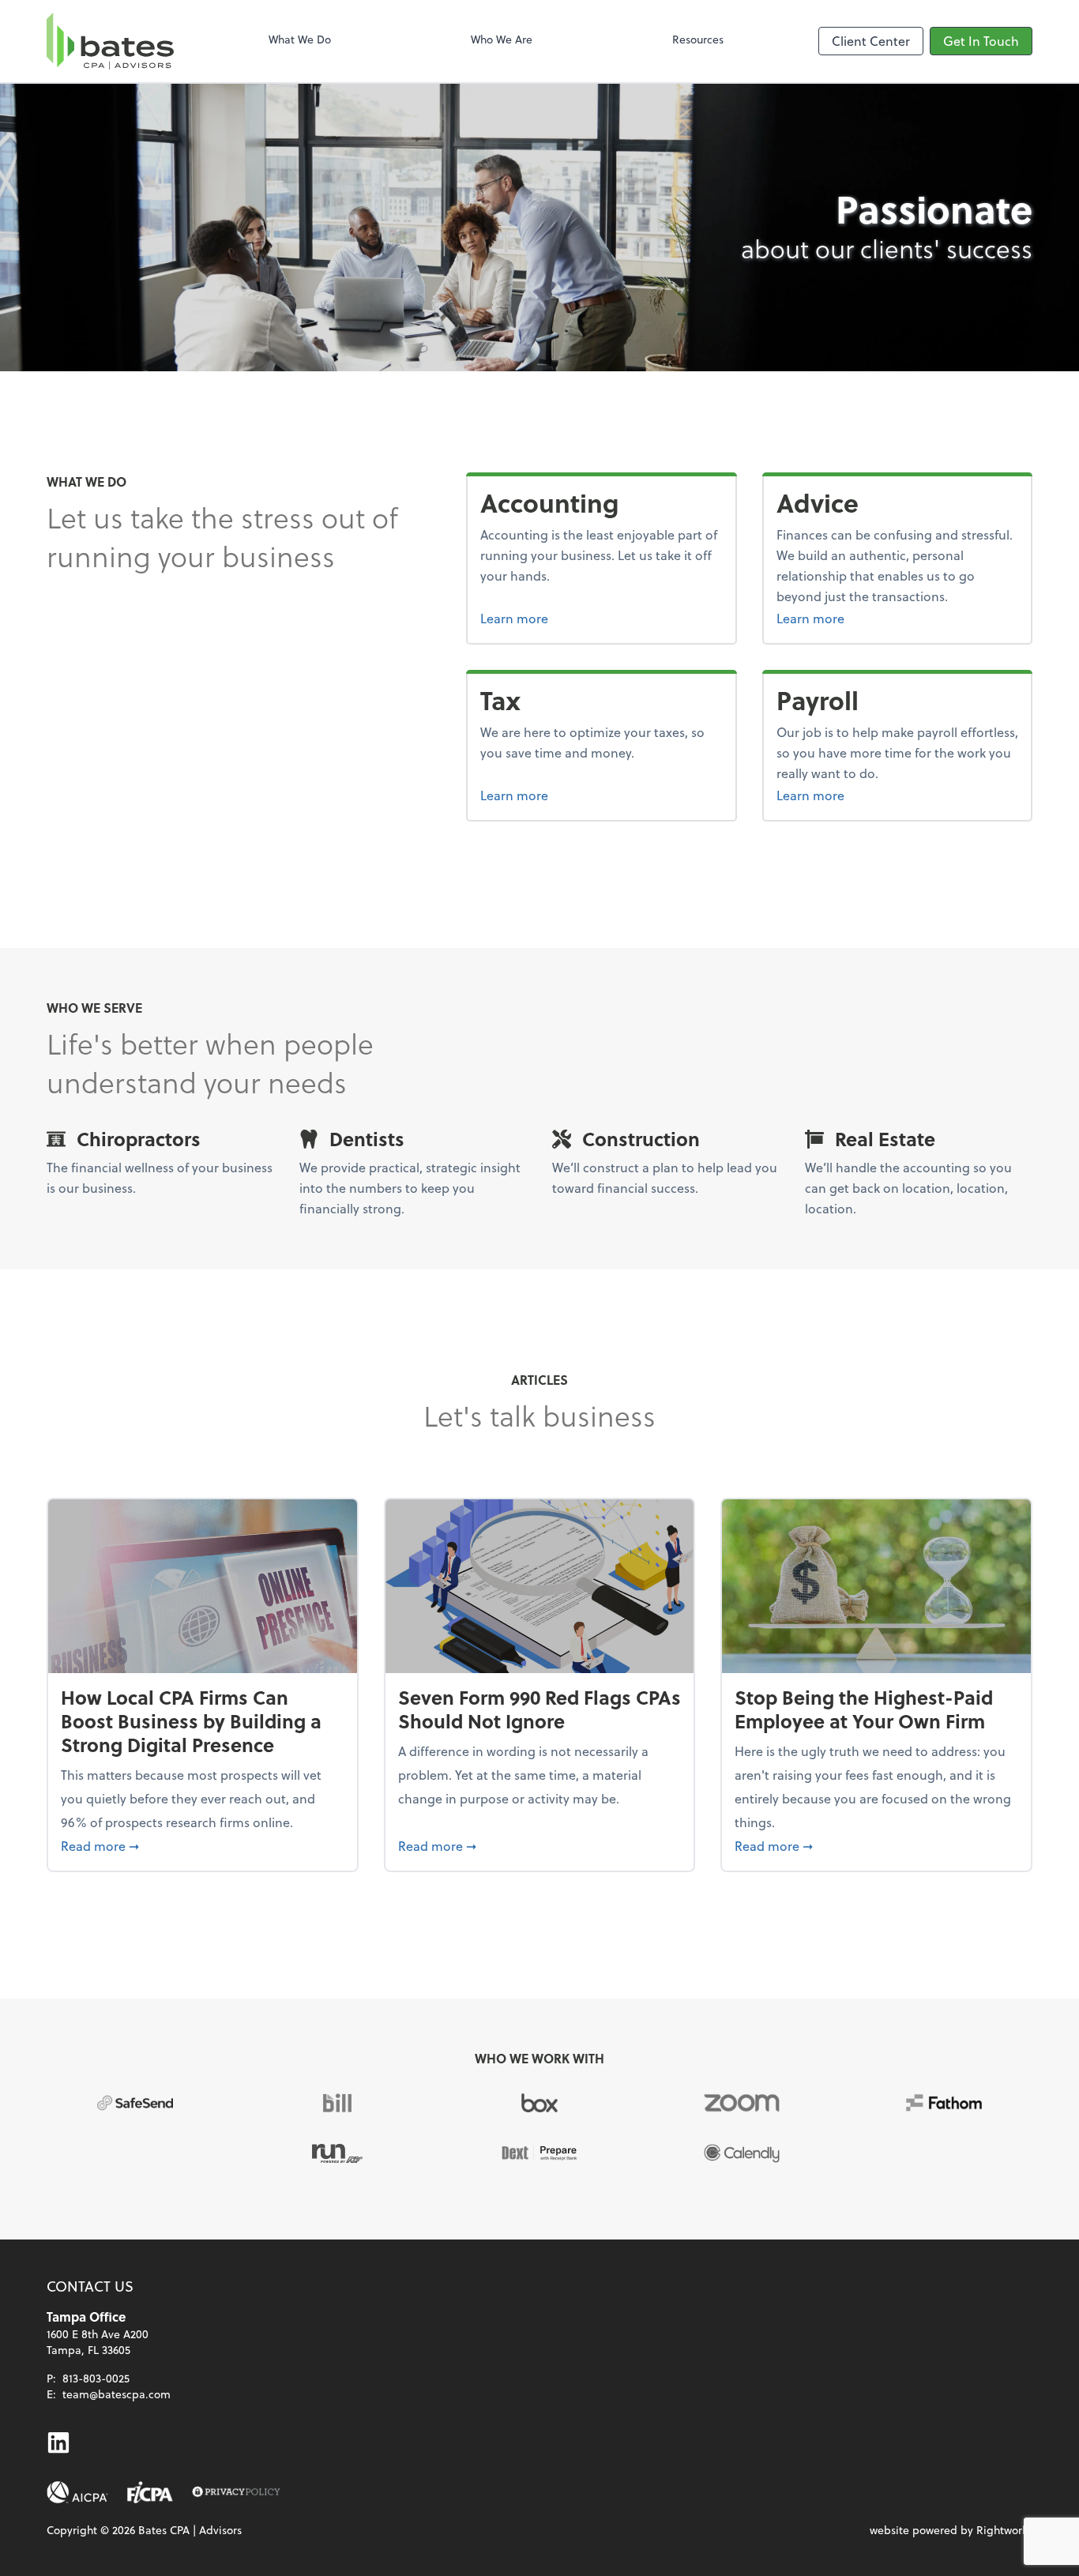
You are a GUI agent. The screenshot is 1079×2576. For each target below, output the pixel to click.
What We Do (300, 39)
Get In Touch (981, 41)
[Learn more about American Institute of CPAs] (77, 2492)
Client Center (871, 41)
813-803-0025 (96, 2378)
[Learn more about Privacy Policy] (236, 2492)
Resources (698, 39)
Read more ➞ (203, 1845)
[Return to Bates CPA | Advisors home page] (110, 41)
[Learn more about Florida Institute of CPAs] (150, 2492)
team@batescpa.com (117, 2394)
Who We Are (502, 39)
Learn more (568, 618)
